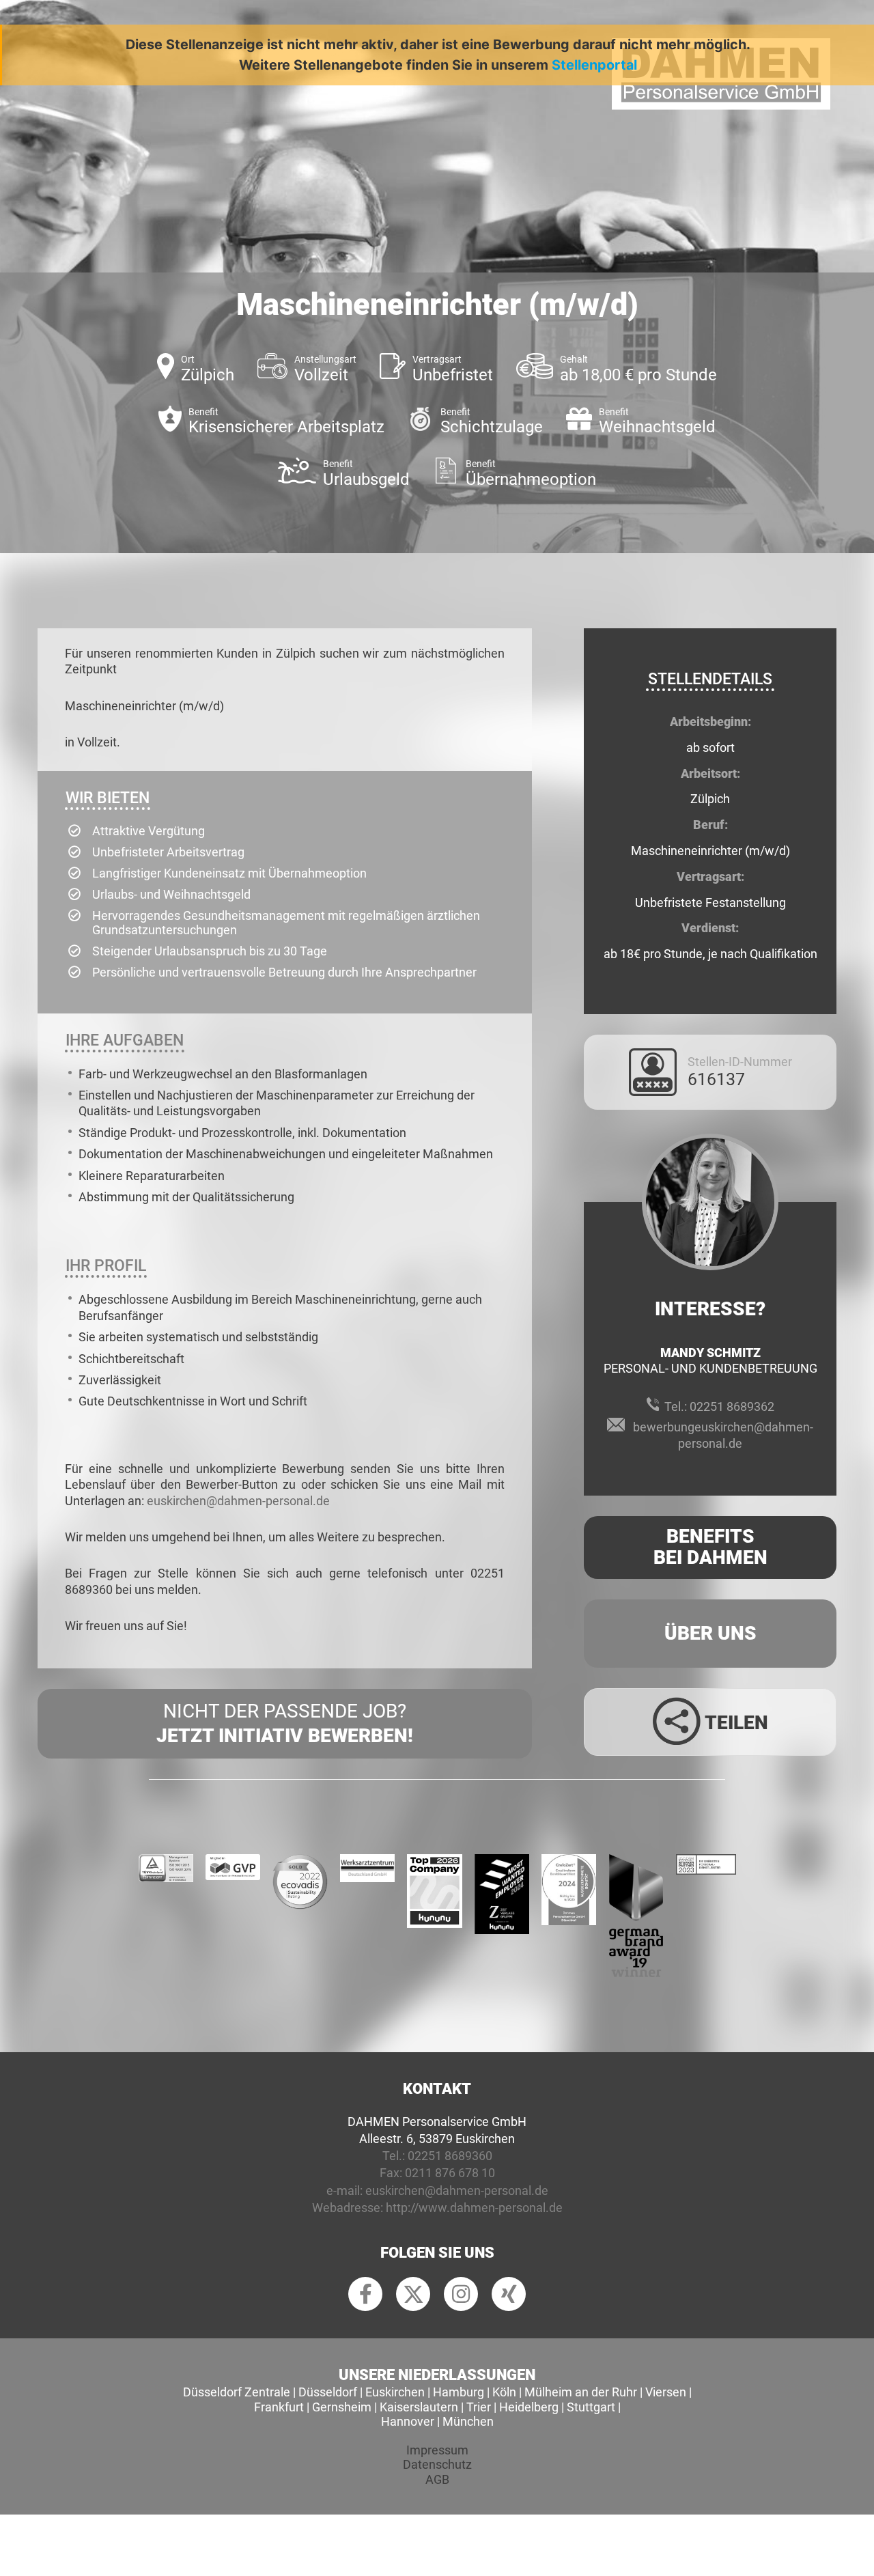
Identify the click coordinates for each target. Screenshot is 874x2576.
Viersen (666, 2392)
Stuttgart (591, 2407)
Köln (504, 2392)
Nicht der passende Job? (285, 1723)
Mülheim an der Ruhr (581, 2392)
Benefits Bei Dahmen (710, 1547)
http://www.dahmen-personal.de (474, 2208)
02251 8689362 (732, 1406)
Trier (479, 2407)
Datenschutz (437, 2464)
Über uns (710, 1633)
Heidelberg (529, 2407)
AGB (437, 2479)
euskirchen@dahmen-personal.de (238, 1501)
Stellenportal (594, 65)
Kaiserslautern (419, 2407)
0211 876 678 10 (450, 2173)
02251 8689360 (450, 2156)
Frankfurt (279, 2407)
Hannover (408, 2421)
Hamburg (459, 2392)
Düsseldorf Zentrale (237, 2392)
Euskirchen (395, 2392)
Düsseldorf (328, 2392)
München (468, 2421)
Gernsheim (342, 2407)
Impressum (437, 2450)
